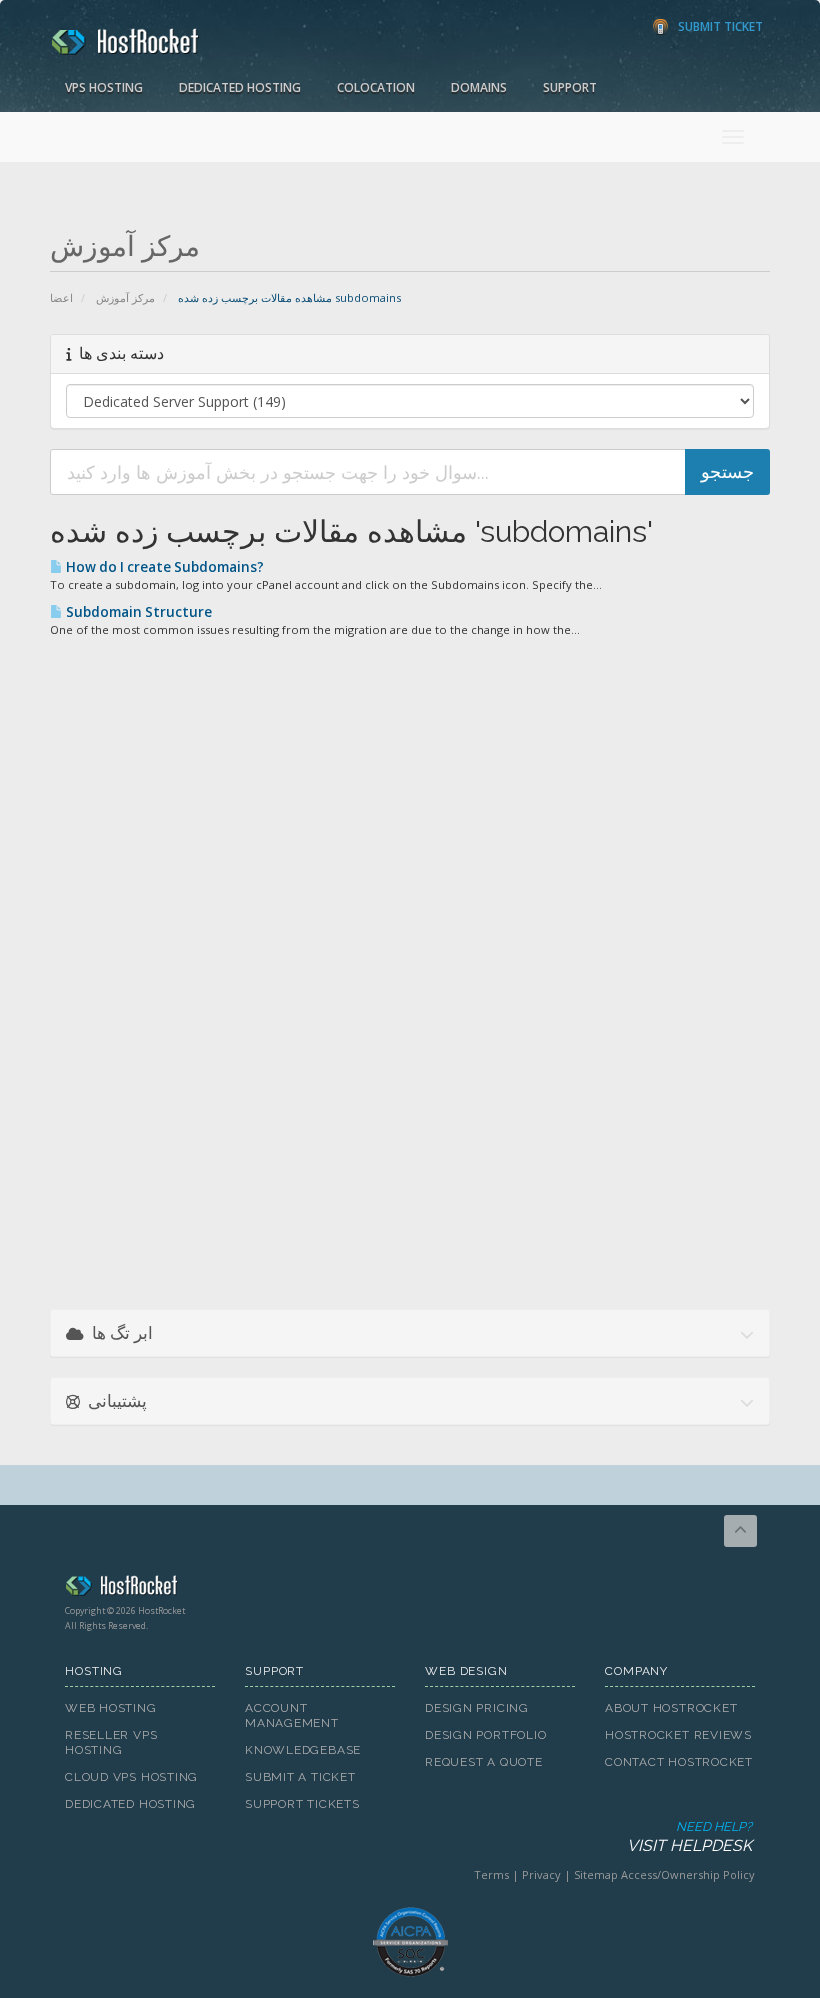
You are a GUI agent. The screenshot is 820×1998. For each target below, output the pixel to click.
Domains (479, 87)
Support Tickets (302, 1804)
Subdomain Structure (137, 612)
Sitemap (596, 1874)
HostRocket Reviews (678, 1735)
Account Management (292, 1715)
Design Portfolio (485, 1735)
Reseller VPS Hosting (111, 1742)
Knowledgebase (303, 1750)
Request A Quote (484, 1762)
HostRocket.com (410, 1589)
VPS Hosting (104, 87)
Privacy (541, 1874)
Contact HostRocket (679, 1762)
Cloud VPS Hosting (131, 1777)
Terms (491, 1874)
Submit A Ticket (300, 1777)
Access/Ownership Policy (688, 1874)
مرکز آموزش (125, 297)
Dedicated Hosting (240, 87)
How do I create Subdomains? (163, 567)
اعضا (61, 297)
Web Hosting (111, 1708)
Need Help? (689, 1837)
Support (570, 87)
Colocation (376, 87)
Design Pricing (477, 1708)
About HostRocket (671, 1708)
